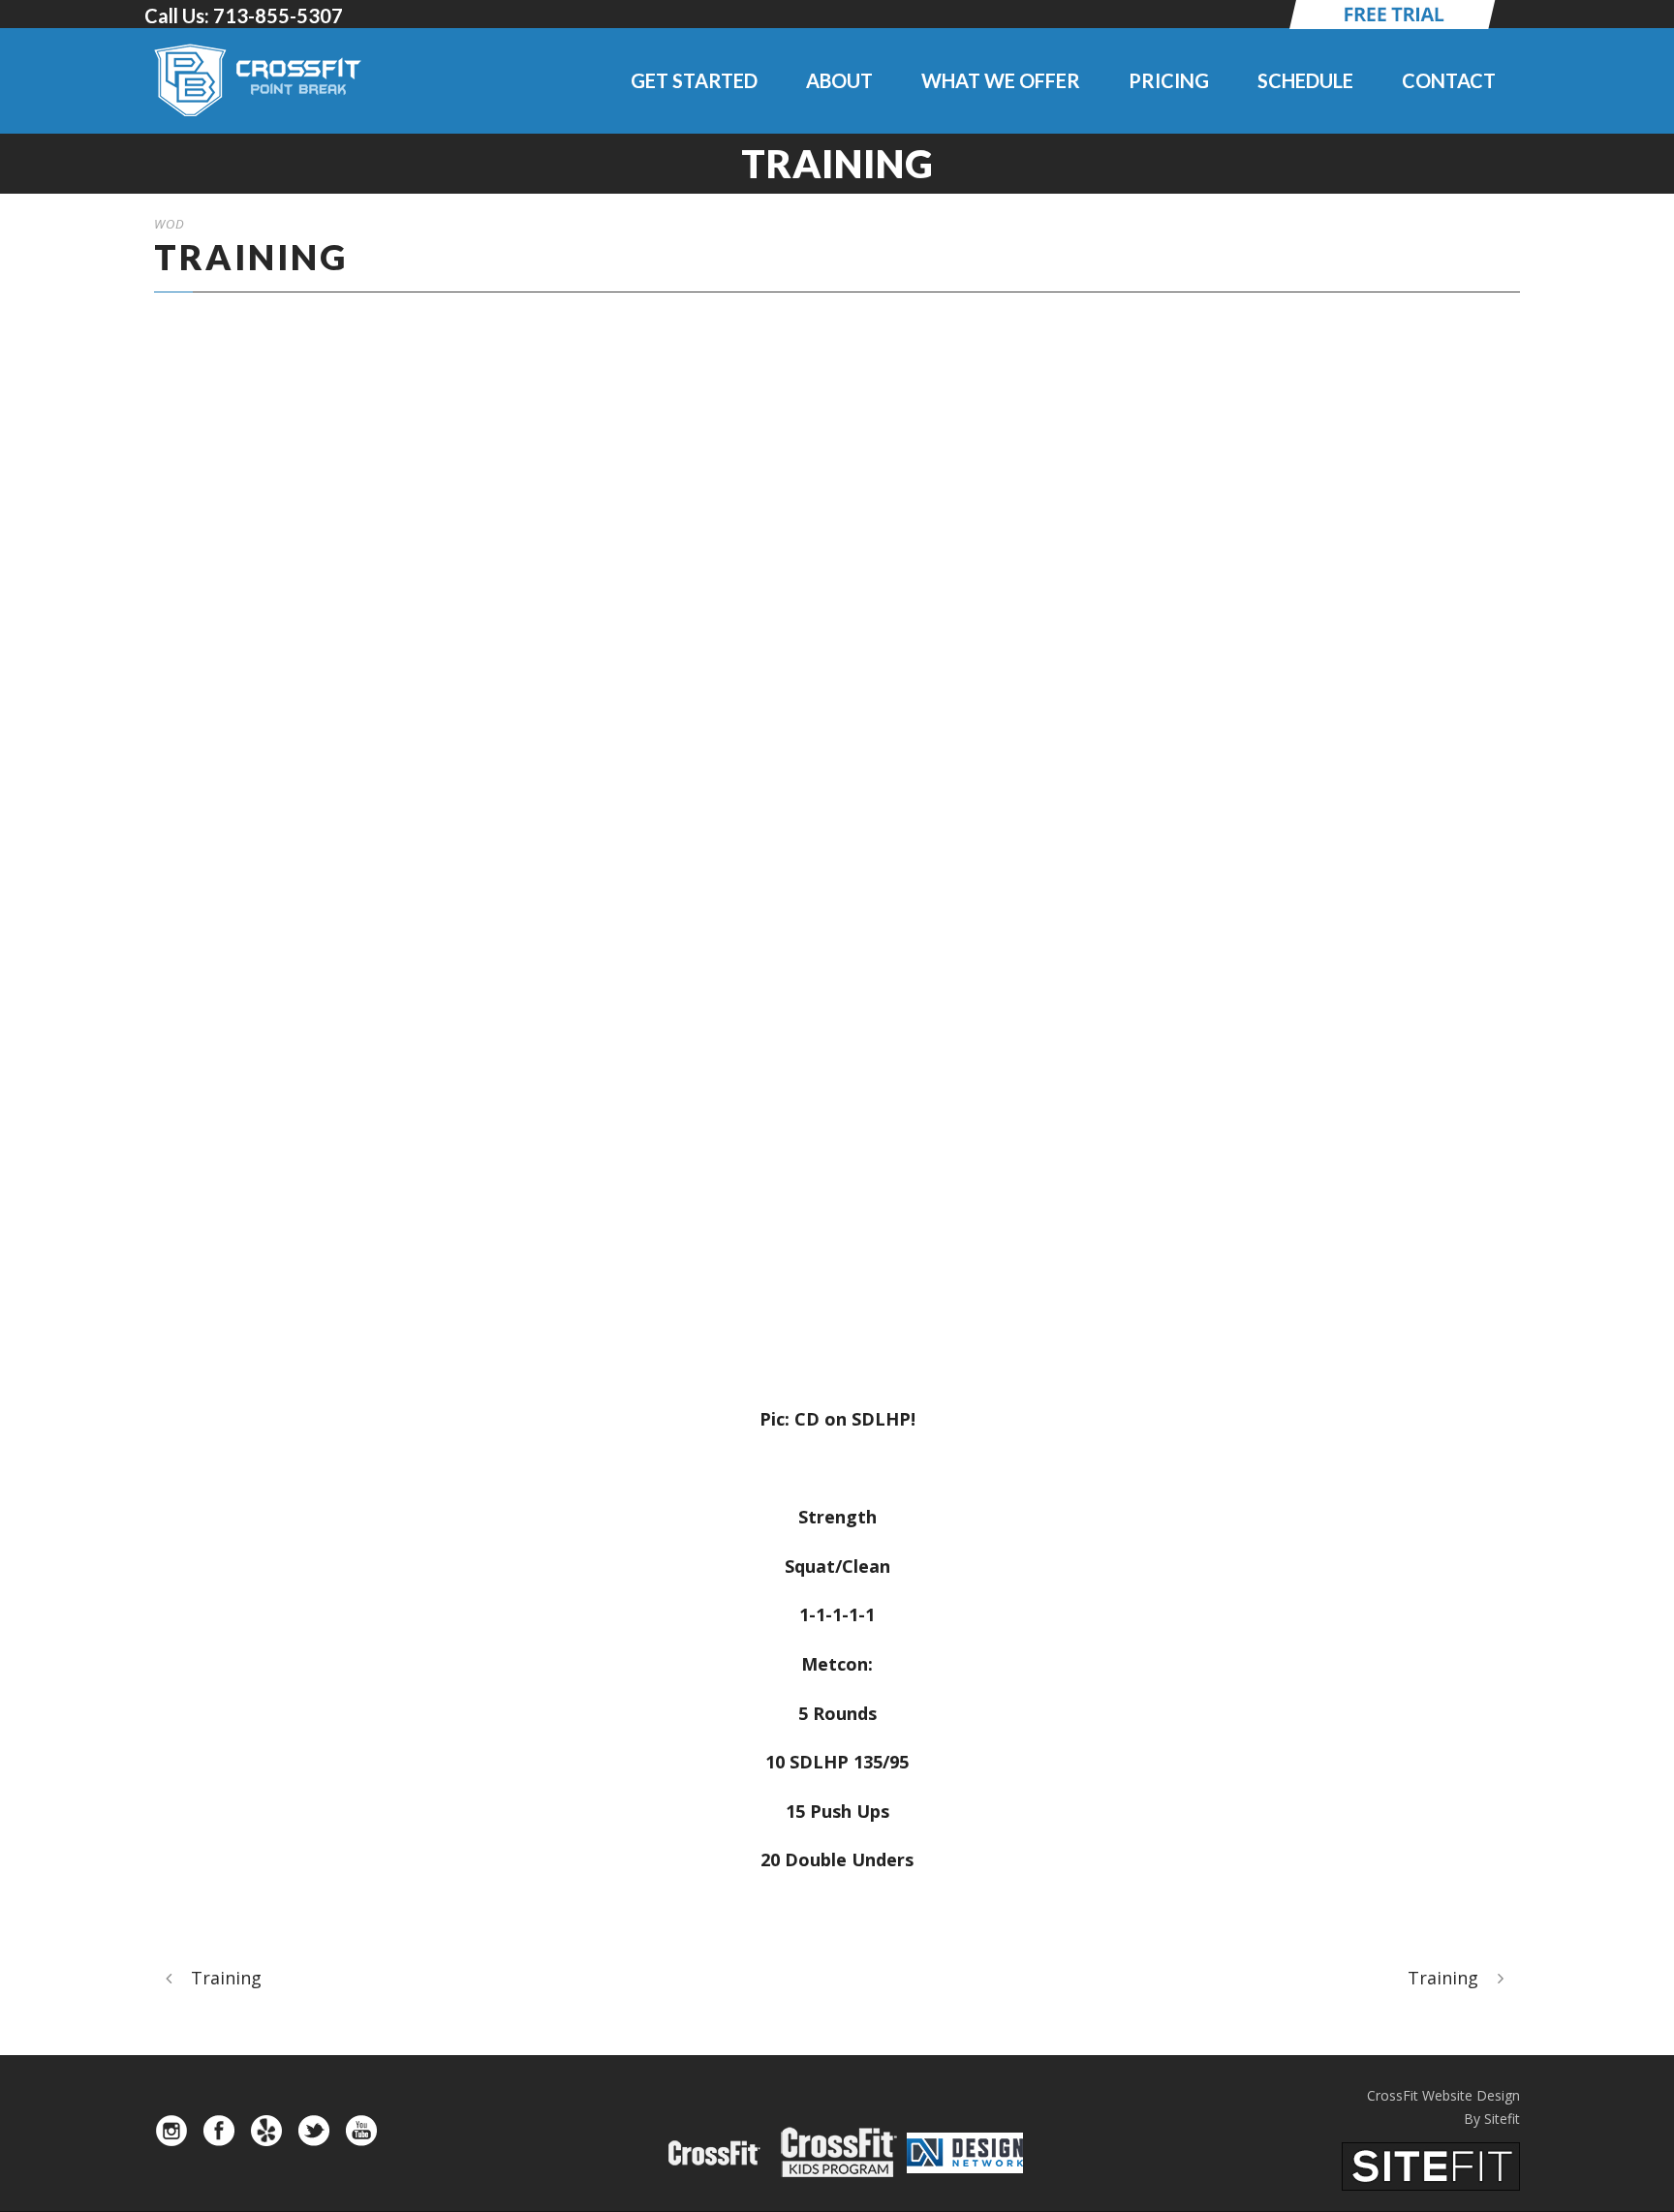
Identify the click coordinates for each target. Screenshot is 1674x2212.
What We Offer (1001, 80)
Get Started (694, 80)
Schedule (1305, 80)
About (839, 80)
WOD (170, 224)
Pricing (1169, 80)
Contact (1449, 80)
